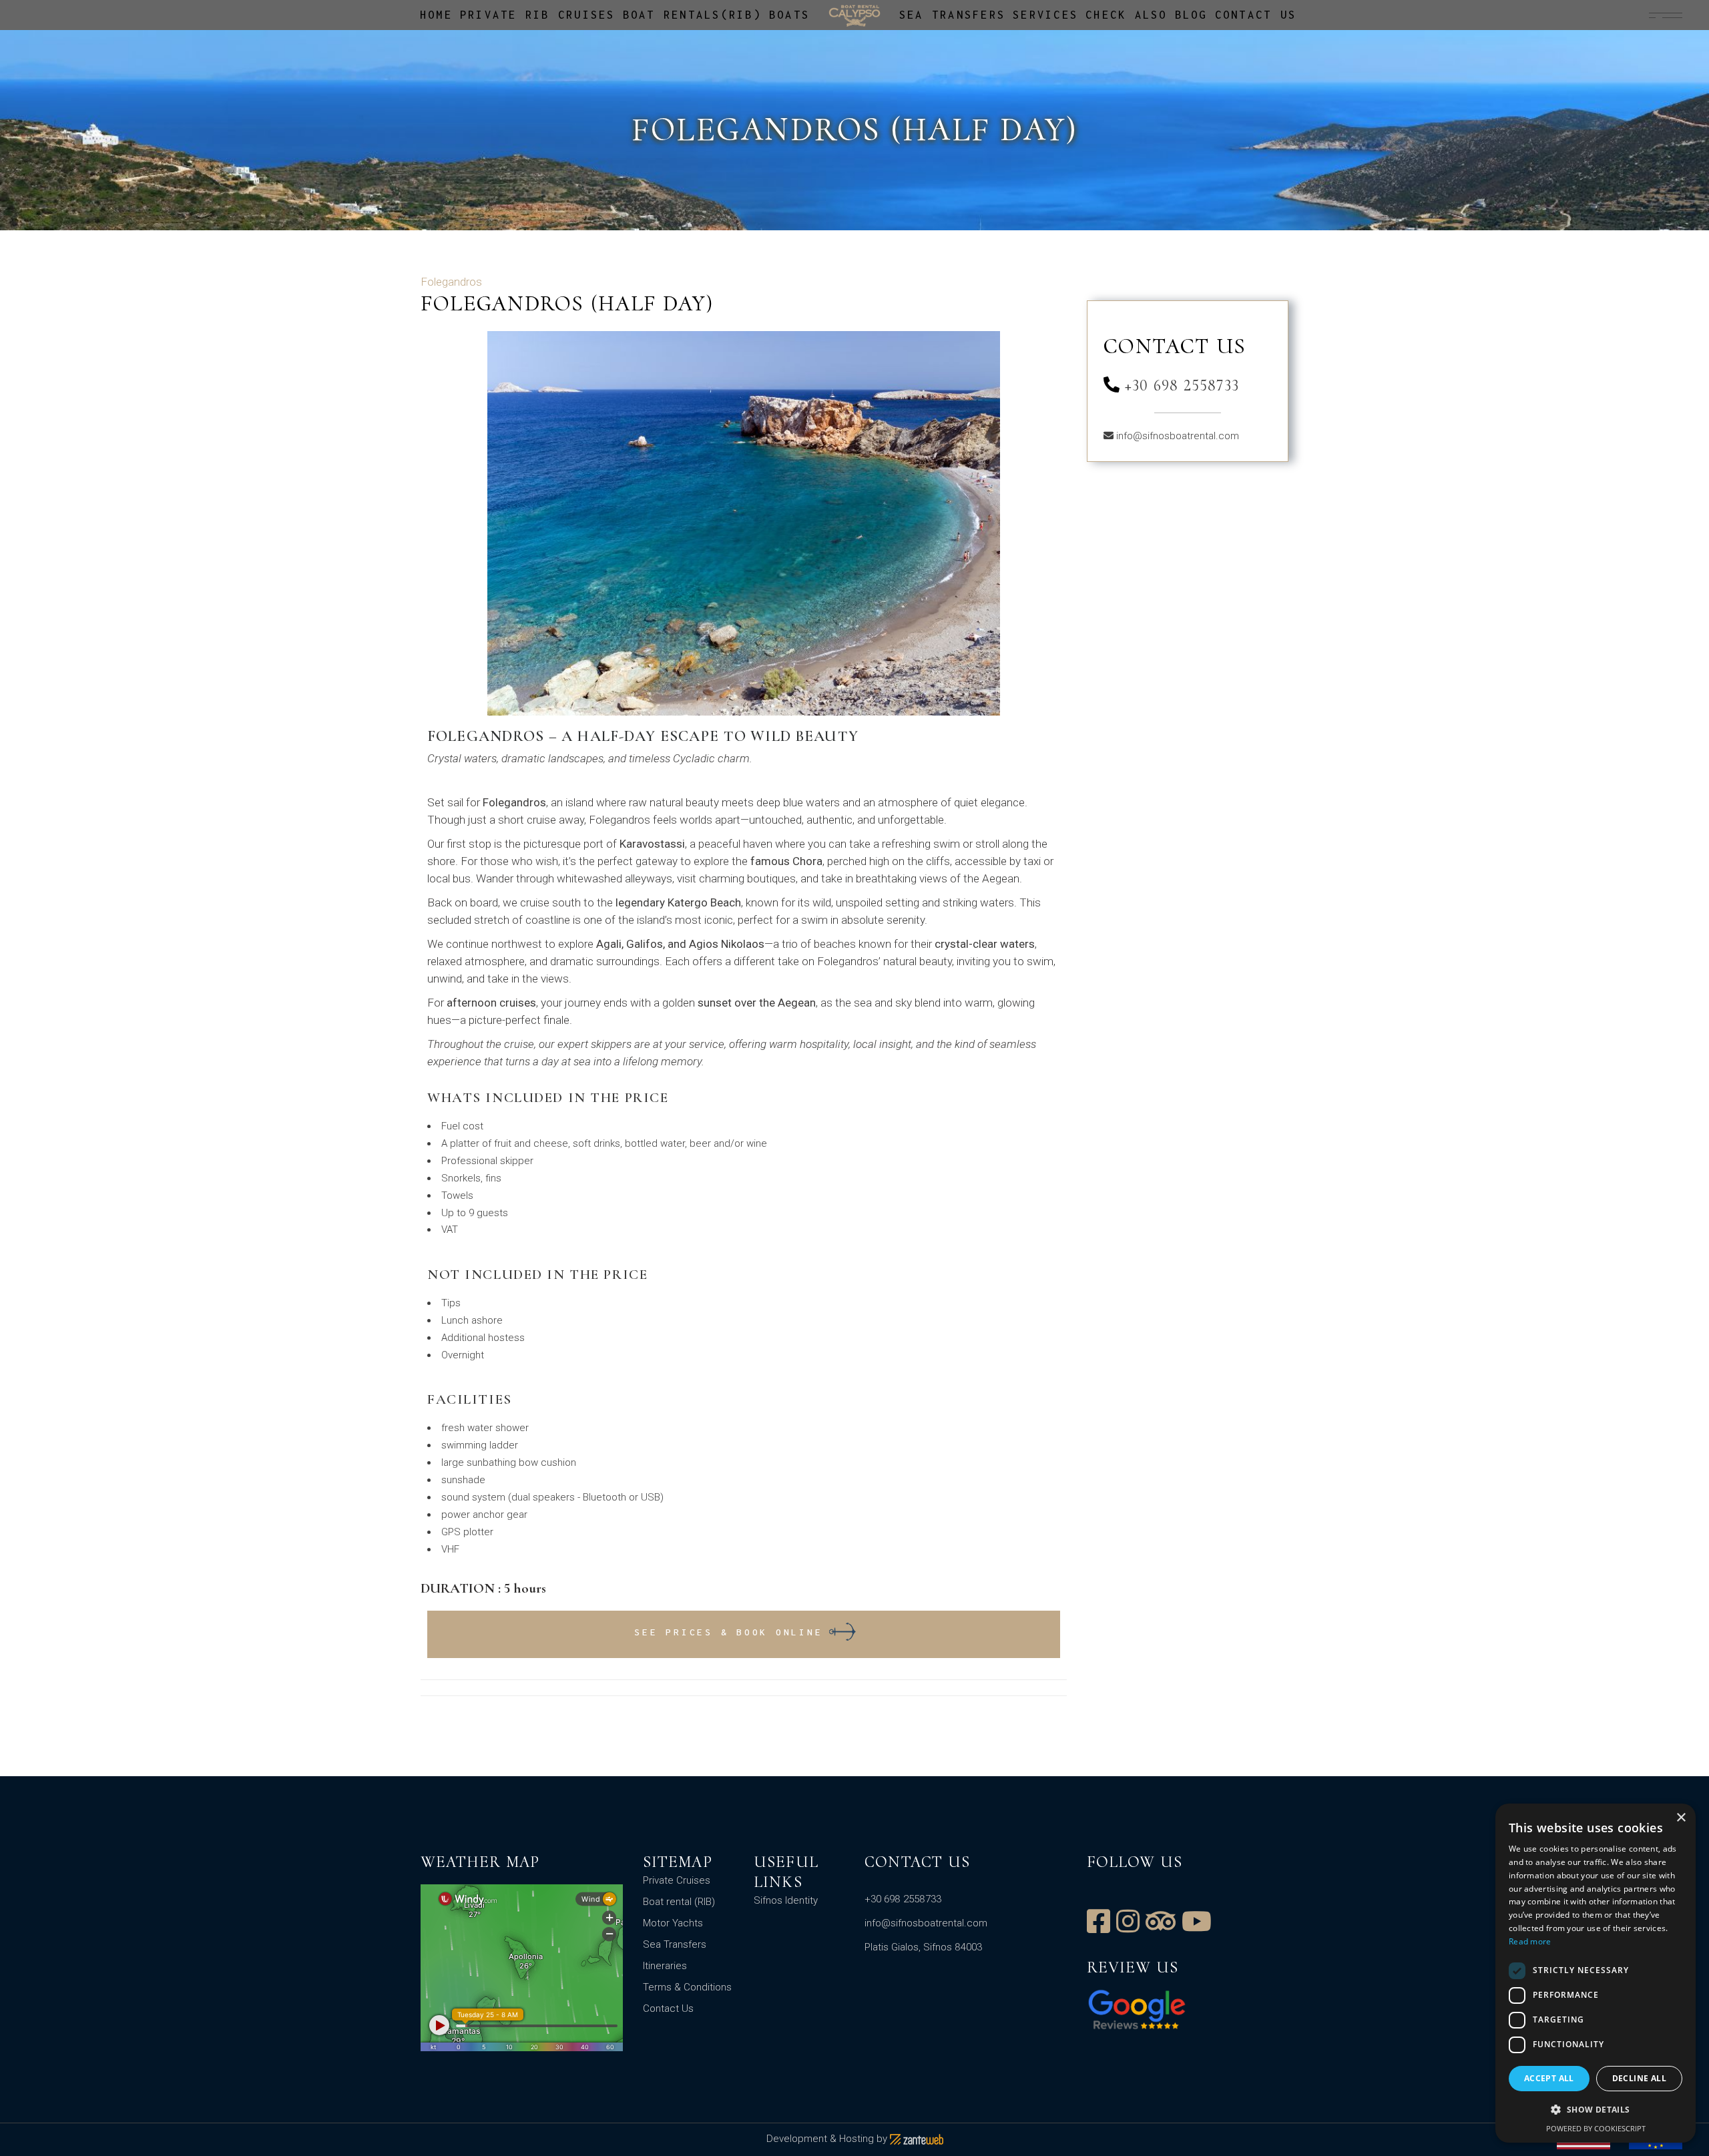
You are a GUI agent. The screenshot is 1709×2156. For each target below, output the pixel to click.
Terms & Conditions (687, 1987)
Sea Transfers (675, 1944)
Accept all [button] (1549, 2078)
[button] (1596, 2110)
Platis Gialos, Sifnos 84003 (923, 1947)
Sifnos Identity (786, 1900)
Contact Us (668, 2008)
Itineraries (665, 1966)
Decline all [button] (1639, 2078)
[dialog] (1596, 1973)
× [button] (1681, 1818)
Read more (1530, 1941)
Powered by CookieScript (1596, 2128)
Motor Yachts (673, 1923)
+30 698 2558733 (1180, 385)
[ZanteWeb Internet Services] (917, 2139)
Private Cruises (677, 1880)
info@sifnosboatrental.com (1178, 436)
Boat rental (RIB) (679, 1902)
